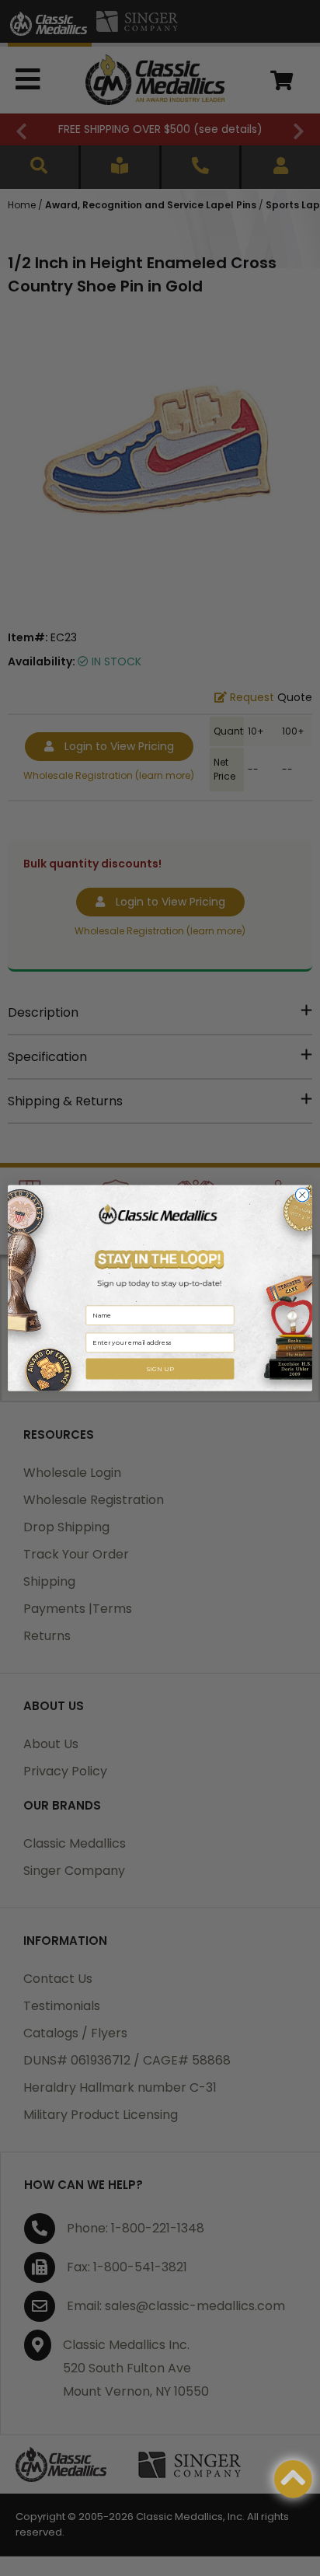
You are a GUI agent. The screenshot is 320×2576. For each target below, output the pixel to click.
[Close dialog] (302, 1195)
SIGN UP (160, 1369)
